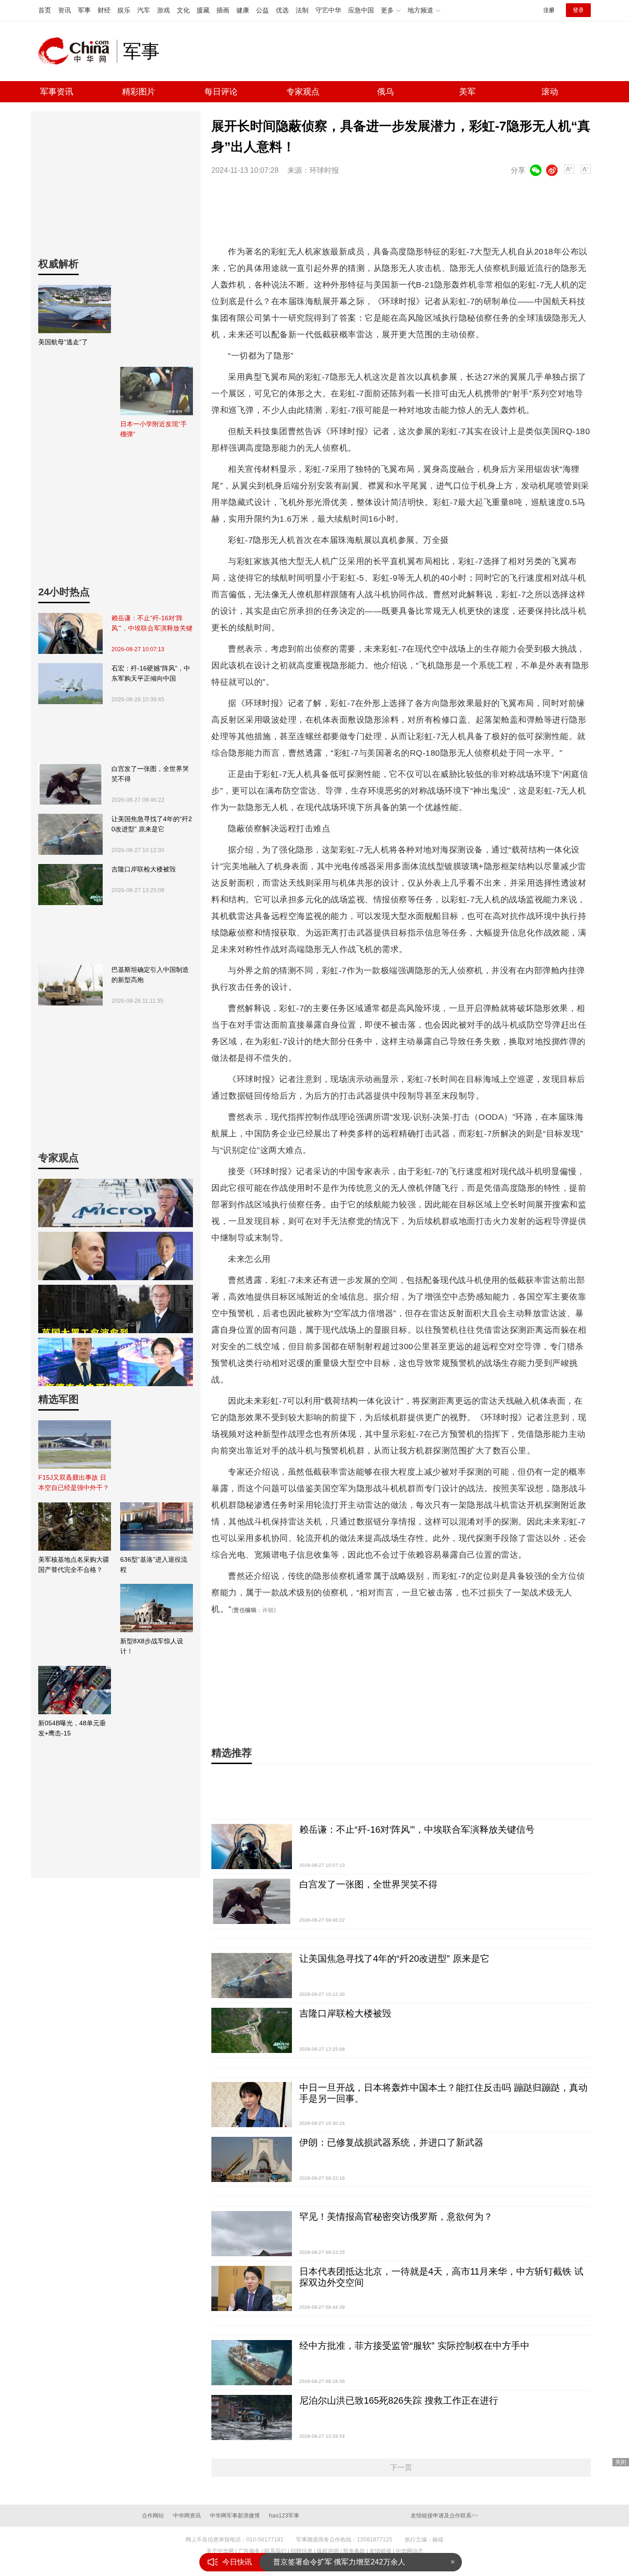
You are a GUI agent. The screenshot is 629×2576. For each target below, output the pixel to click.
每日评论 (221, 92)
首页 (45, 10)
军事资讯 (57, 92)
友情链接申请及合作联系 (444, 2516)
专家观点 (303, 92)
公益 (262, 10)
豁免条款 (354, 2551)
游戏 (163, 10)
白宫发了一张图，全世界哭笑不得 (150, 774)
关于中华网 (220, 2551)
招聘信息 (302, 2551)
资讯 (64, 10)
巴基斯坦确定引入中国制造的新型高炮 (150, 975)
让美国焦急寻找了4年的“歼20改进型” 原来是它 (152, 824)
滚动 (550, 92)
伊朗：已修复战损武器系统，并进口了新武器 (391, 2142)
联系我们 (275, 2551)
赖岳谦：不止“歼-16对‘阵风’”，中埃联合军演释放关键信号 (152, 624)
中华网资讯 (187, 2516)
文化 (183, 10)
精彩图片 (139, 92)
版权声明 (328, 2551)
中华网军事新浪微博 (235, 2516)
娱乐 (124, 10)
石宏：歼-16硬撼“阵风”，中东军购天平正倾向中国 (151, 673)
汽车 (144, 10)
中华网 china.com (77, 51)
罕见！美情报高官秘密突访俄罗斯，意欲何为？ (396, 2217)
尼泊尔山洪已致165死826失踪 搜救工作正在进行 (399, 2400)
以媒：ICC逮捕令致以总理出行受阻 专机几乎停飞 (354, 2562)
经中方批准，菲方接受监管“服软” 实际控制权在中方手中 (414, 2346)
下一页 (401, 2467)
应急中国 (361, 10)
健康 (243, 10)
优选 (282, 10)
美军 (467, 92)
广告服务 (249, 2551)
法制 (302, 10)
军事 (84, 10)
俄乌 (385, 92)
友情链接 (380, 2551)
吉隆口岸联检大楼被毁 (144, 869)
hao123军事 (284, 2516)
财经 (104, 10)
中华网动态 (409, 2551)
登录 (578, 10)
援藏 (203, 10)
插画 (223, 10)
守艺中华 (328, 10)
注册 (549, 10)
